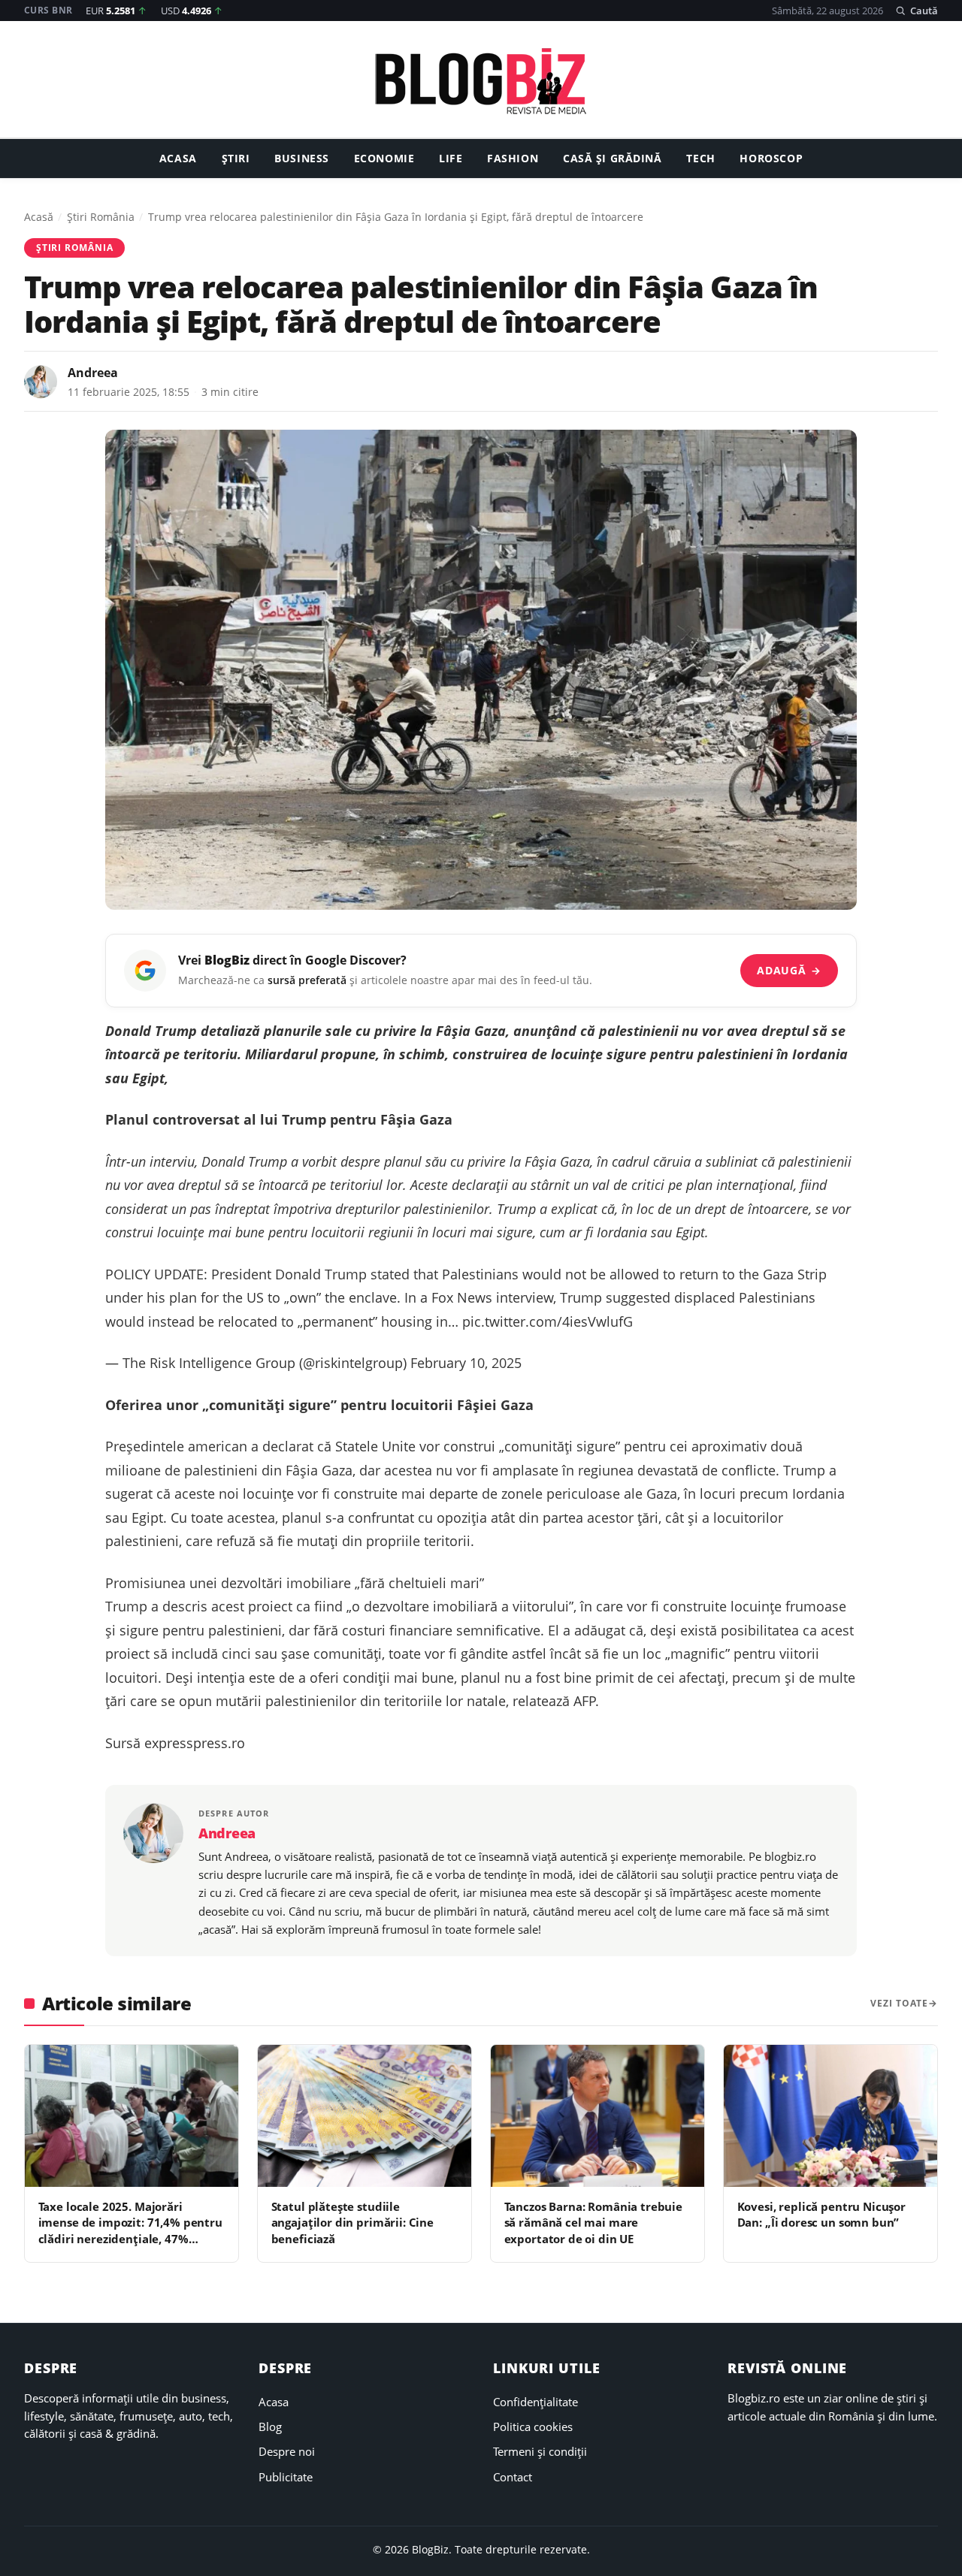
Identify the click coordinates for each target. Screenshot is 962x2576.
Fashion (513, 159)
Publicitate (286, 2477)
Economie (384, 159)
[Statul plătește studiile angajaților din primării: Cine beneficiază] (365, 2116)
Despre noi (287, 2451)
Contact (513, 2477)
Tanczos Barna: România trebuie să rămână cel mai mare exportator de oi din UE (593, 2223)
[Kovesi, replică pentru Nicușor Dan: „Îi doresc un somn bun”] (830, 2116)
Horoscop (771, 159)
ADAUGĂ (789, 970)
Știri (236, 159)
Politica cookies (533, 2427)
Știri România (101, 217)
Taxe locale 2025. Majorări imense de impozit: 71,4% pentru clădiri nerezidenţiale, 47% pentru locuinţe (130, 2230)
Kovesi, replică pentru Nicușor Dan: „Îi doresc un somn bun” (821, 2214)
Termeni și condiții (540, 2451)
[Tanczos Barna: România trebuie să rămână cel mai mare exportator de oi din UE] (597, 2116)
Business (302, 159)
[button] (917, 11)
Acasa (178, 159)
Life (451, 159)
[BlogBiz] (481, 81)
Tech (700, 159)
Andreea (93, 373)
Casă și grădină (613, 159)
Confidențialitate (535, 2402)
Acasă (39, 217)
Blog (270, 2427)
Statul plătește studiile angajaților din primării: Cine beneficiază (352, 2223)
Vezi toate (899, 2003)
